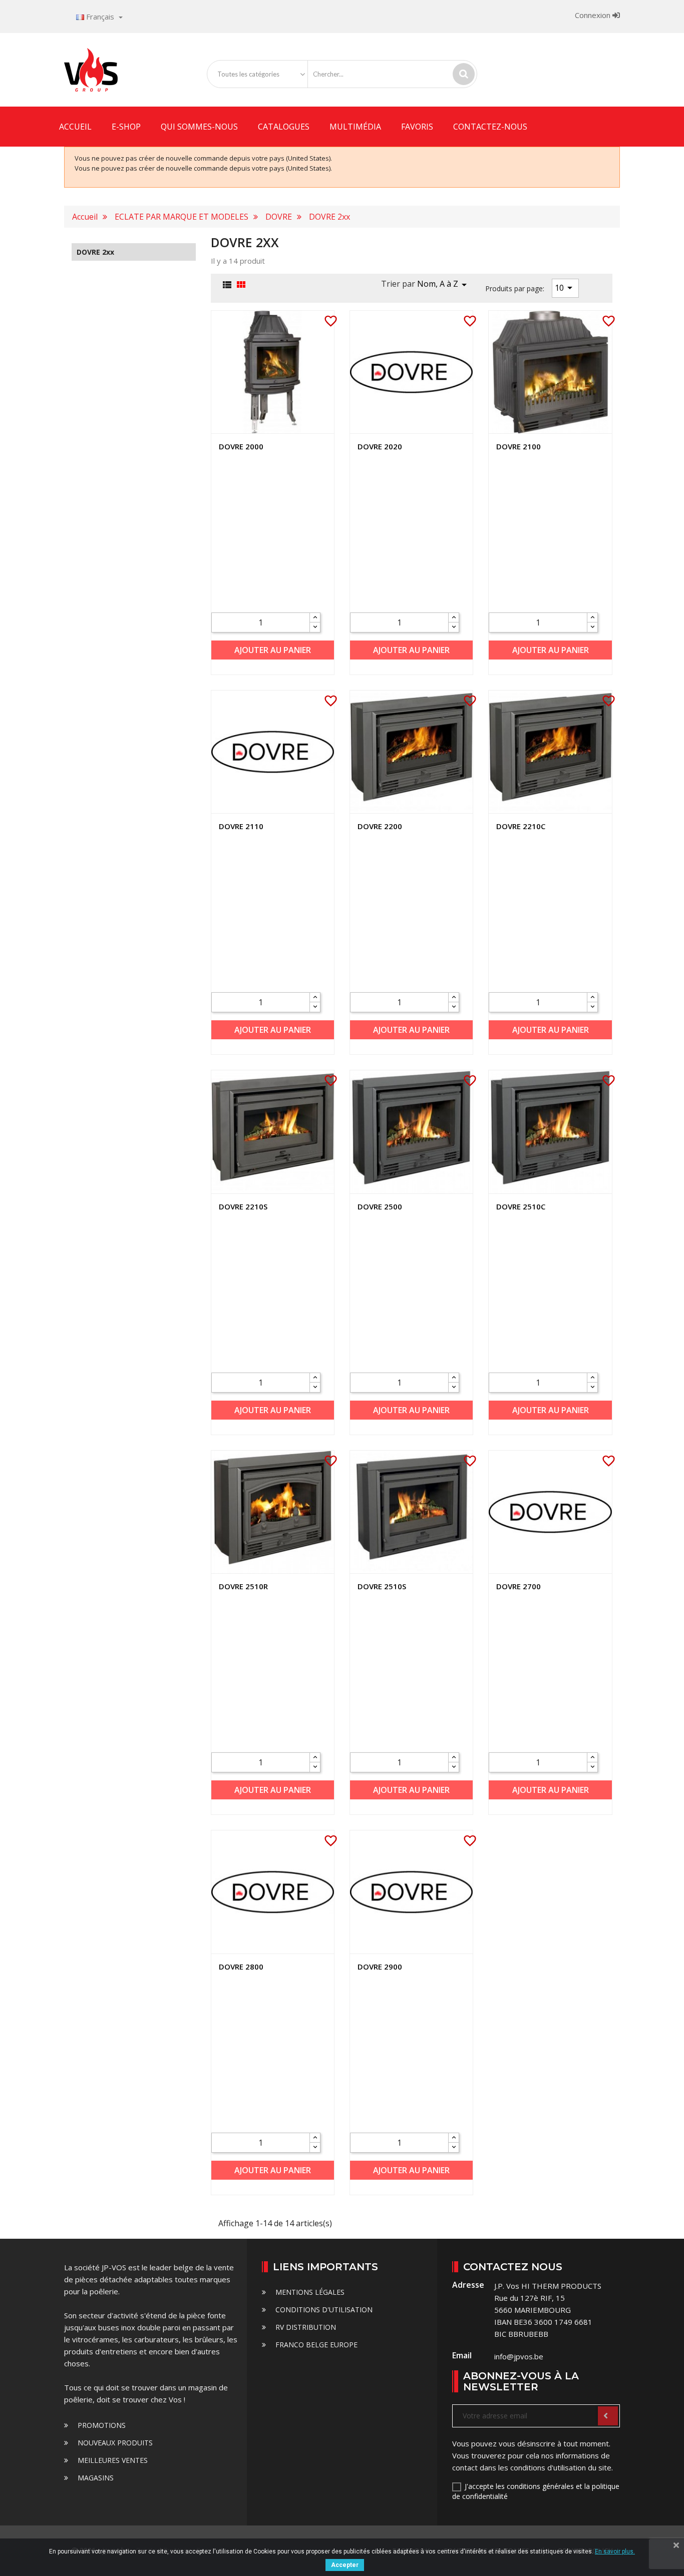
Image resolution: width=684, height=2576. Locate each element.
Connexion (594, 15)
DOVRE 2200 (380, 826)
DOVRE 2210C (521, 826)
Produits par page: (515, 288)
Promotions (101, 2425)
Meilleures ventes (112, 2460)
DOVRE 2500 (380, 1206)
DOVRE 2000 (241, 446)
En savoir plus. (615, 2551)
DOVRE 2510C (521, 1206)
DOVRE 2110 (241, 826)
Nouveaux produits (114, 2443)
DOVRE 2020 (380, 446)
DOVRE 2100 (519, 446)
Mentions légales (309, 2292)
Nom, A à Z (444, 285)
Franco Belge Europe (315, 2345)
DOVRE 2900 (380, 1967)
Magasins (95, 2478)
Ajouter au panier (273, 650)
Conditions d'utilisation (323, 2310)
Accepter (345, 2565)
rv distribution (305, 2327)
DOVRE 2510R (243, 1586)
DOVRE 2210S (243, 1206)
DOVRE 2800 (241, 1967)
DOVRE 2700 (519, 1586)
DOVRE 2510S (382, 1586)
